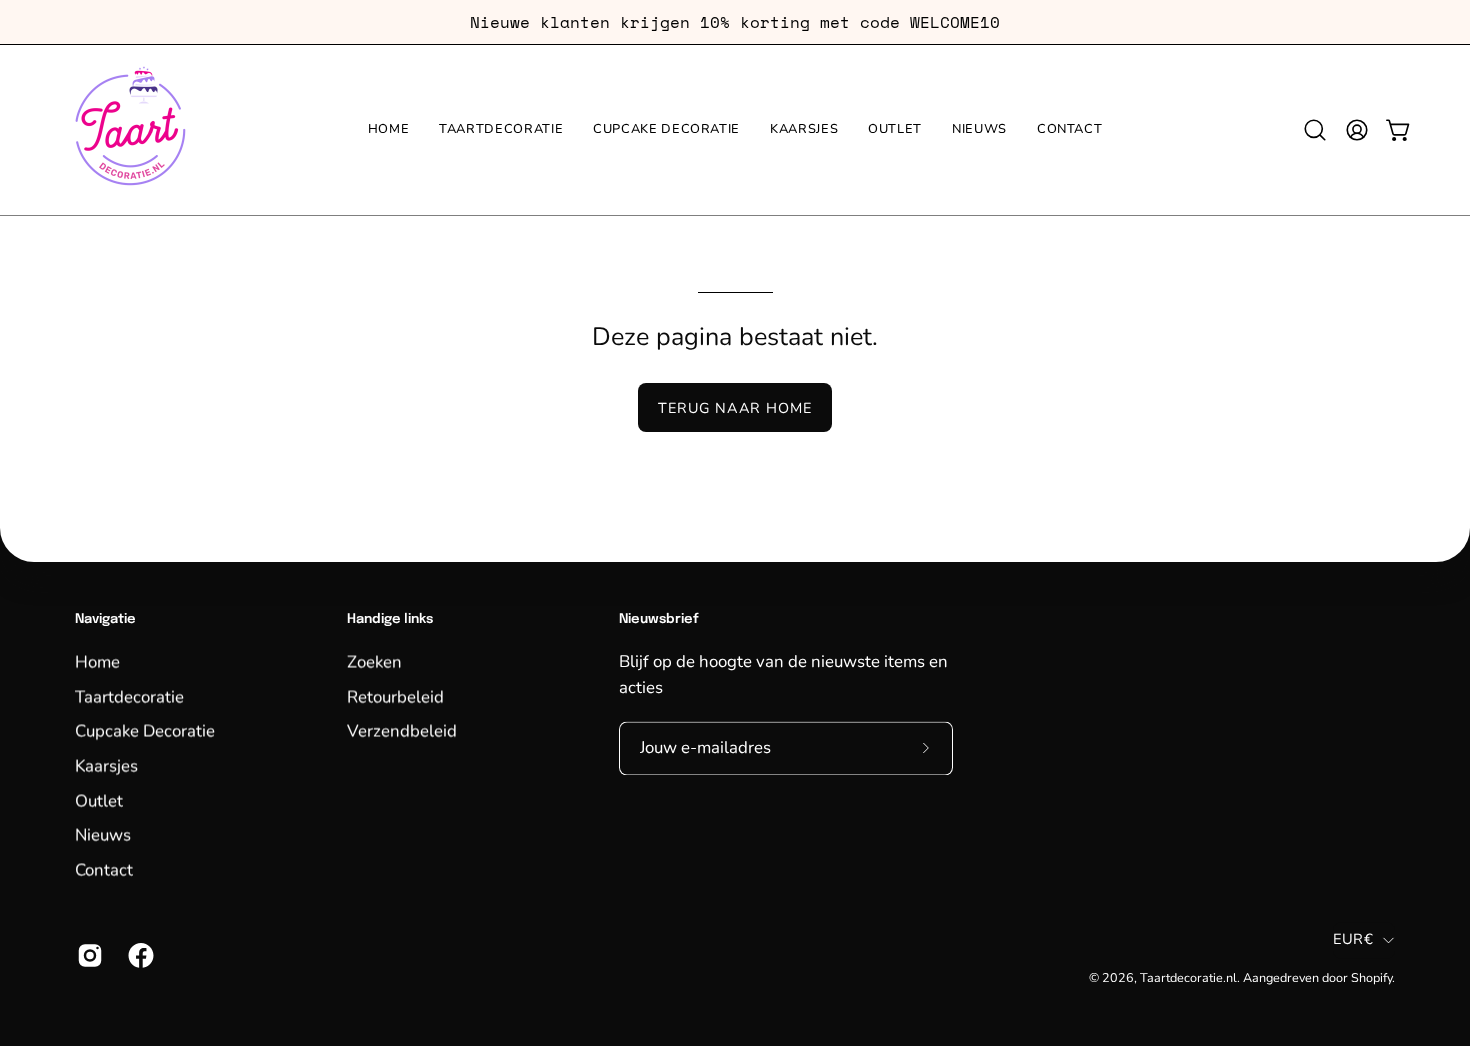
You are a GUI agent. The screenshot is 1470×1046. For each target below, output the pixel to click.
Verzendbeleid (402, 730)
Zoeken (374, 661)
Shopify (1371, 977)
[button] (1315, 130)
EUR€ (1353, 940)
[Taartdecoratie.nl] (130, 130)
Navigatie (105, 619)
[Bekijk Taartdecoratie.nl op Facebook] (138, 955)
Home (97, 661)
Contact (104, 869)
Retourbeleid (395, 696)
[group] (735, 22)
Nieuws (103, 834)
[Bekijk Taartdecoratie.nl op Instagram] (87, 955)
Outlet (99, 799)
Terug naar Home (735, 408)
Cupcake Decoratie (145, 730)
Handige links (390, 619)
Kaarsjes (106, 765)
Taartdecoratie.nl (1188, 977)
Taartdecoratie (129, 696)
